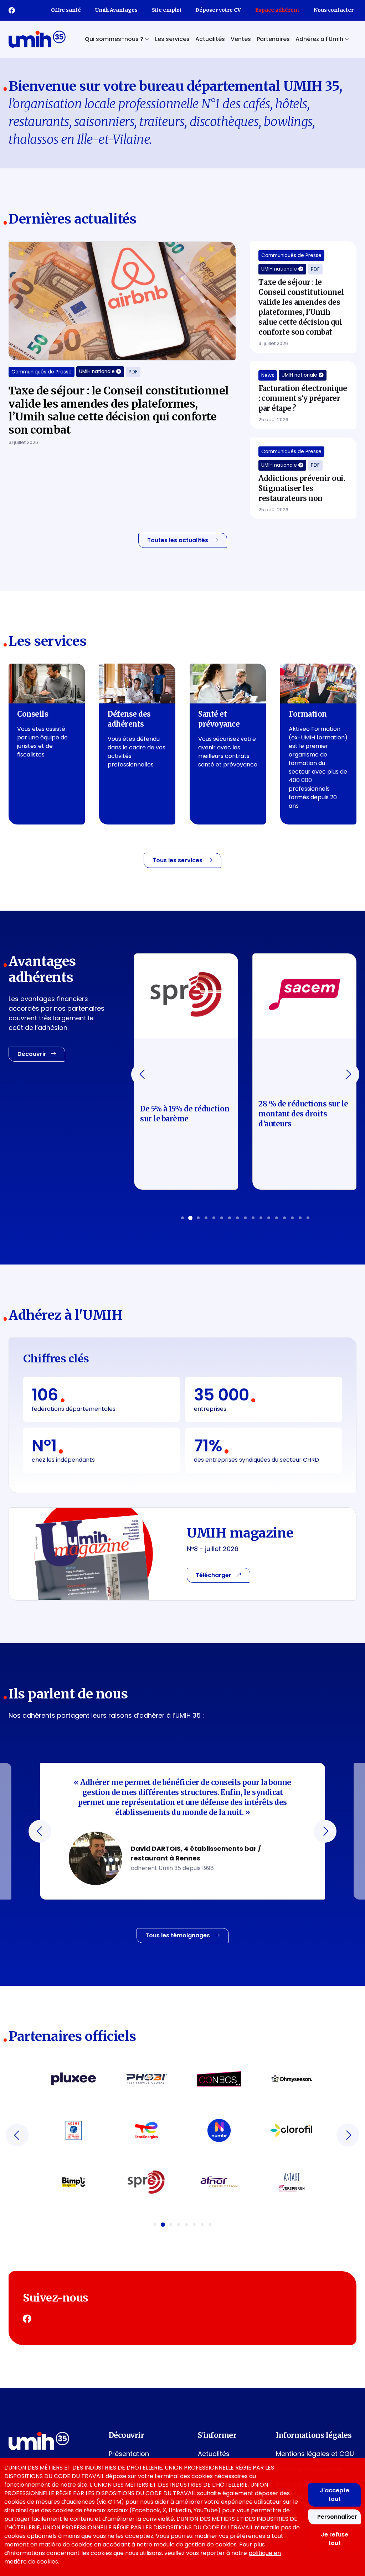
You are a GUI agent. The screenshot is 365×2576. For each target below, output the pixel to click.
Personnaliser (337, 2517)
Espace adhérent (277, 10)
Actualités (210, 39)
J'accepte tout (335, 2495)
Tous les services (178, 860)
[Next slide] (348, 1074)
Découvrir (33, 1054)
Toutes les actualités (178, 540)
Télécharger (214, 1575)
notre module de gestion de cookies (187, 2544)
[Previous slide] (143, 1074)
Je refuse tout (335, 2539)
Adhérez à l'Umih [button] (320, 39)
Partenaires (273, 39)
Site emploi (166, 10)
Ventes (241, 39)
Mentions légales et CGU (315, 2454)
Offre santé (66, 10)
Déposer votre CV (218, 10)
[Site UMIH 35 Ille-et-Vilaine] (37, 39)
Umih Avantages (116, 10)
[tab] (182, 1218)
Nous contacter (334, 10)
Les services (172, 39)
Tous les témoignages (178, 1935)
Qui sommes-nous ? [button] (115, 39)
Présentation (129, 2454)
